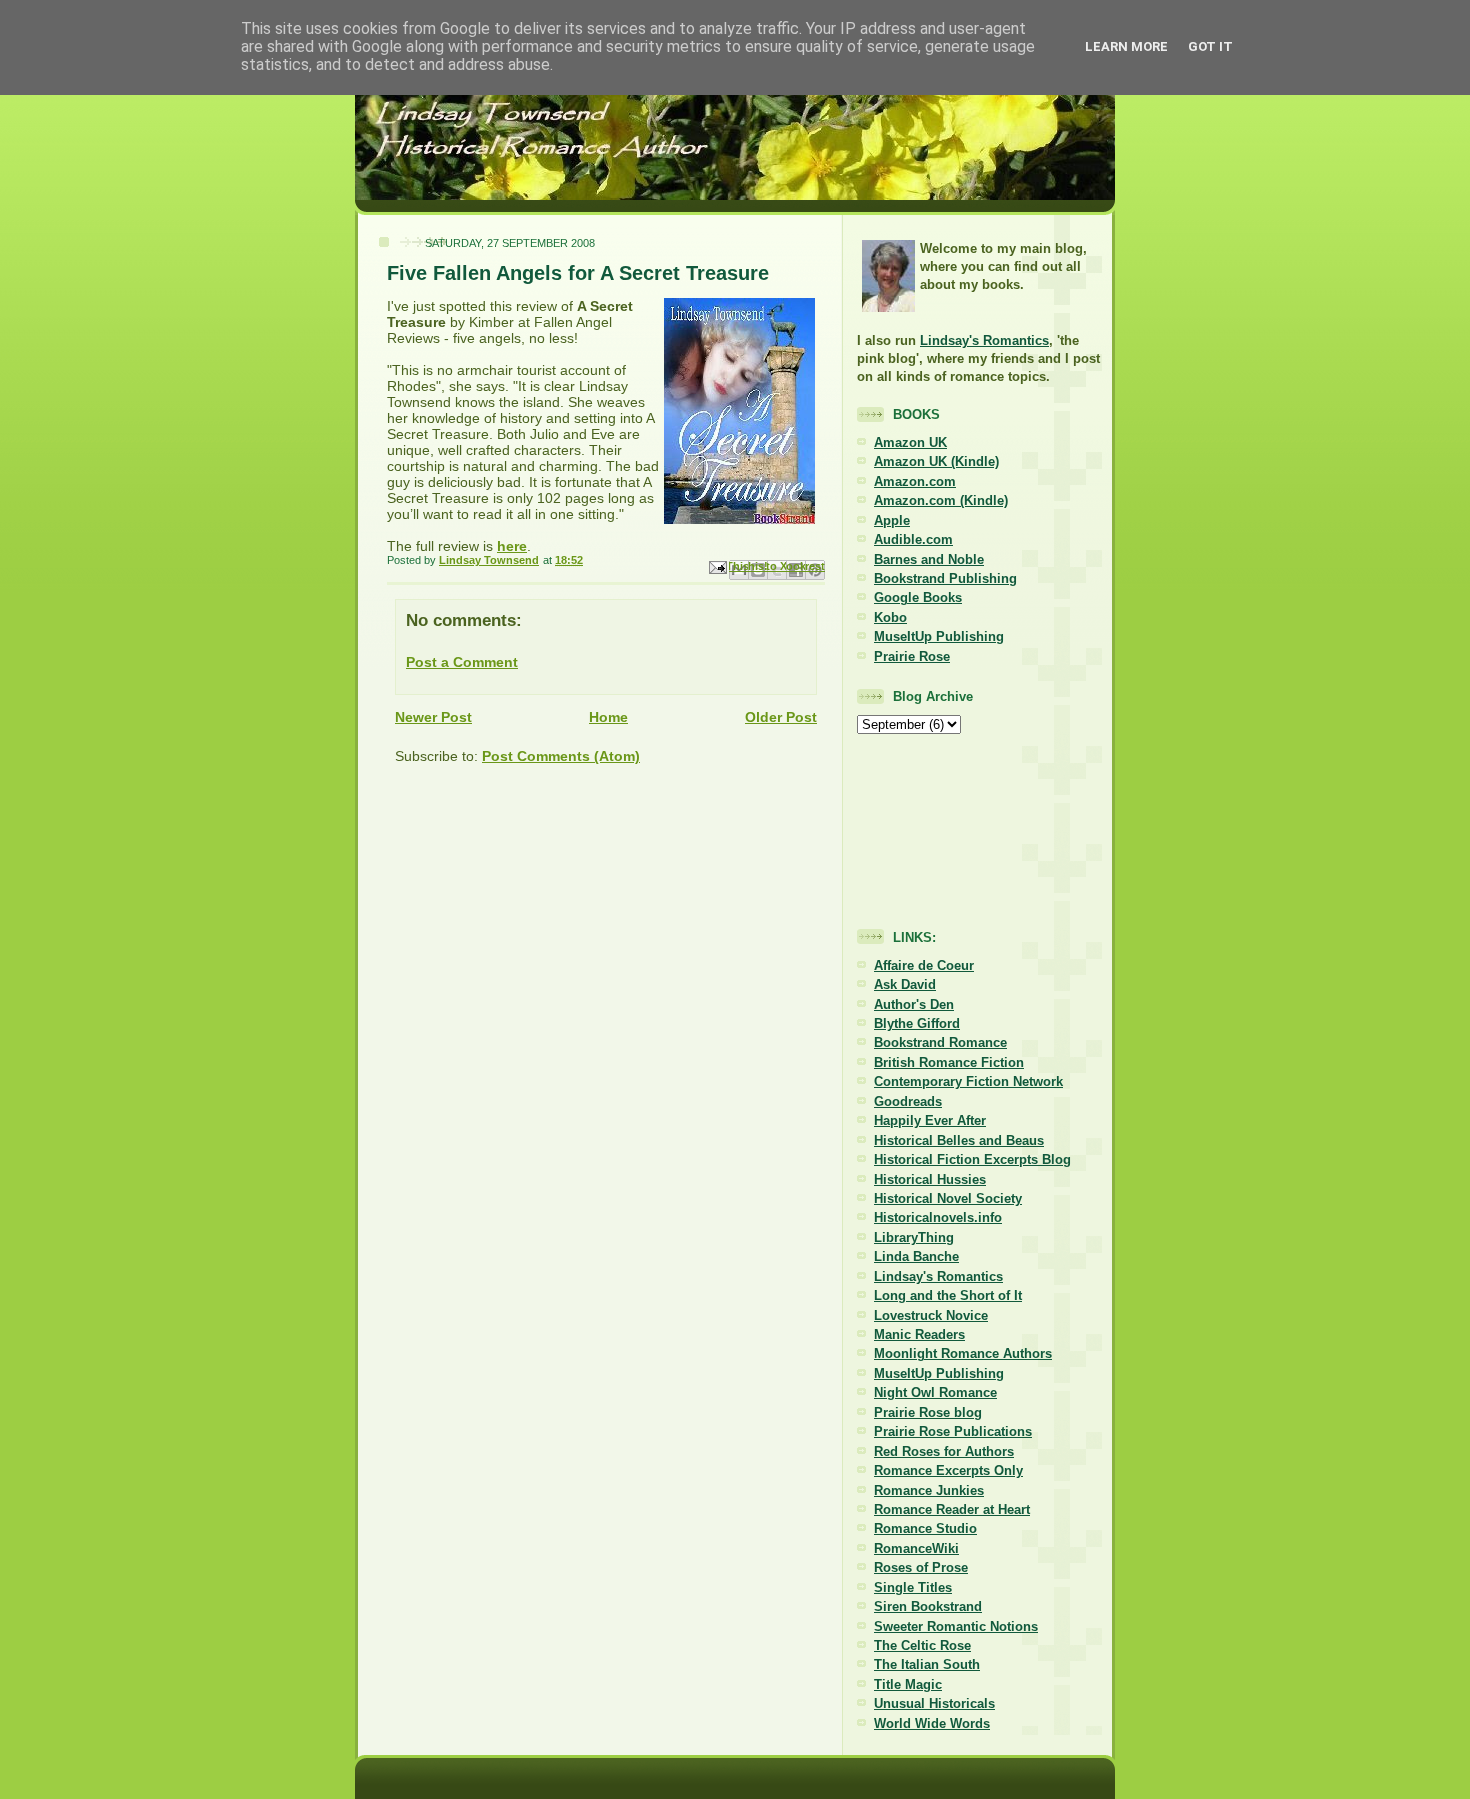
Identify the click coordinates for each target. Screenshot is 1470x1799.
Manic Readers (919, 1334)
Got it (1210, 46)
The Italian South (927, 1664)
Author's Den (914, 1004)
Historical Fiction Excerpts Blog (972, 1159)
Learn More (1126, 46)
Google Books (918, 597)
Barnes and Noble (929, 559)
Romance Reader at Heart (952, 1509)
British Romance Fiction (949, 1062)
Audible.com (913, 539)
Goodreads (908, 1101)
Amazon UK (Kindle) (936, 461)
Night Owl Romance (935, 1392)
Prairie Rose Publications (953, 1431)
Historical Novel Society (948, 1198)
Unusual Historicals (934, 1703)
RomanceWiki (916, 1548)
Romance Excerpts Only (948, 1470)
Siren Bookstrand (928, 1606)
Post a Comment (462, 662)
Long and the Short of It (948, 1295)
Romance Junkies (929, 1490)
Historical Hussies (930, 1179)
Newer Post (433, 717)
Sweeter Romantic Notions (956, 1626)
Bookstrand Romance (940, 1042)
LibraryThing (914, 1237)
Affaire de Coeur (924, 965)
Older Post (781, 717)
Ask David (905, 984)
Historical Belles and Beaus (959, 1140)
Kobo (890, 617)
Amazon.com (915, 481)
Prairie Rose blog (928, 1412)
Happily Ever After (930, 1120)
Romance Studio (925, 1528)
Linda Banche (916, 1256)
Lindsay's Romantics (984, 340)
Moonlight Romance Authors (963, 1353)
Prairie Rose (912, 656)
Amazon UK (910, 442)
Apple (892, 520)
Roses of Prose (921, 1567)
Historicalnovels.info (938, 1217)
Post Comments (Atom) (561, 756)
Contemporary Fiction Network (968, 1081)
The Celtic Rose (922, 1645)
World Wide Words (932, 1723)
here (512, 546)
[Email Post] (716, 567)
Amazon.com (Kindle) (941, 500)
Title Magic (908, 1684)
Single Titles (913, 1587)
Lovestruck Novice (931, 1315)
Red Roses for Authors (944, 1451)
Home (608, 717)
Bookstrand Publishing (945, 578)
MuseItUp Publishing (939, 636)
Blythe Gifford (917, 1023)
